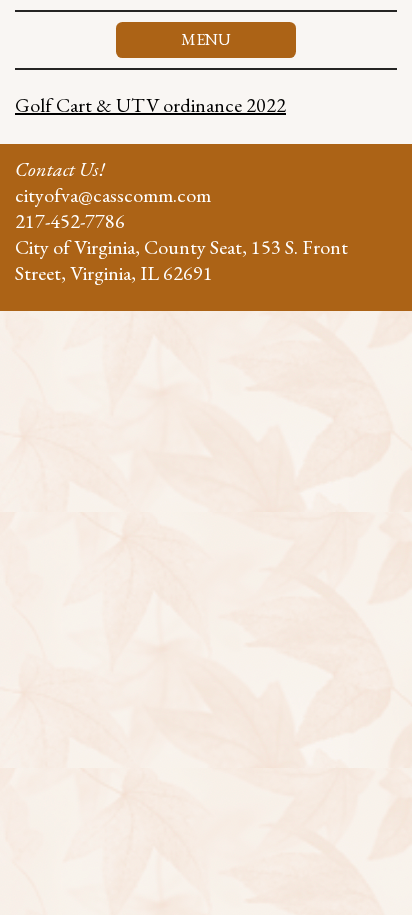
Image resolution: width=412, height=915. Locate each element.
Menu (206, 39)
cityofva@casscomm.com (113, 195)
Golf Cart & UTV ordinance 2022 (150, 105)
